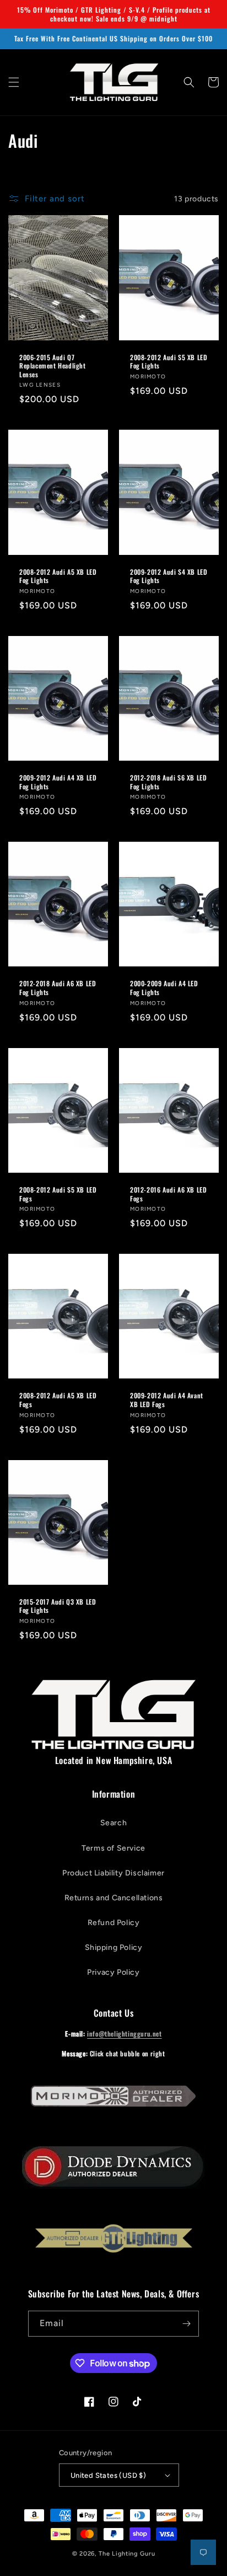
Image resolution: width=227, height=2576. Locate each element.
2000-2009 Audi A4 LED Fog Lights (164, 988)
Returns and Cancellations (114, 1898)
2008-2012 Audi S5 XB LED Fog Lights (169, 362)
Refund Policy (114, 1923)
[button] (14, 82)
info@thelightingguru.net (124, 2033)
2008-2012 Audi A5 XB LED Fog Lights (58, 576)
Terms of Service (113, 1848)
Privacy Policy (113, 1972)
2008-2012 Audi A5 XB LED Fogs (58, 1400)
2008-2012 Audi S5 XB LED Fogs (58, 1194)
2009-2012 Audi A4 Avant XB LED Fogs (167, 1400)
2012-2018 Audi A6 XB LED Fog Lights (58, 988)
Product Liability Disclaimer (113, 1873)
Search (114, 1823)
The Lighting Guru (127, 2554)
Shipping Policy (114, 1947)
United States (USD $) (108, 2475)
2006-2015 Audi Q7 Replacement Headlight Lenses (53, 366)
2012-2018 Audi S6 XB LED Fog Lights (168, 782)
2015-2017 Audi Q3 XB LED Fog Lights (58, 1606)
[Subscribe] (186, 2324)
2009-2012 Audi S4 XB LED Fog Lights (169, 576)
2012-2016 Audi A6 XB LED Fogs (168, 1194)
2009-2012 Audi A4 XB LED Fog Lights (58, 782)
